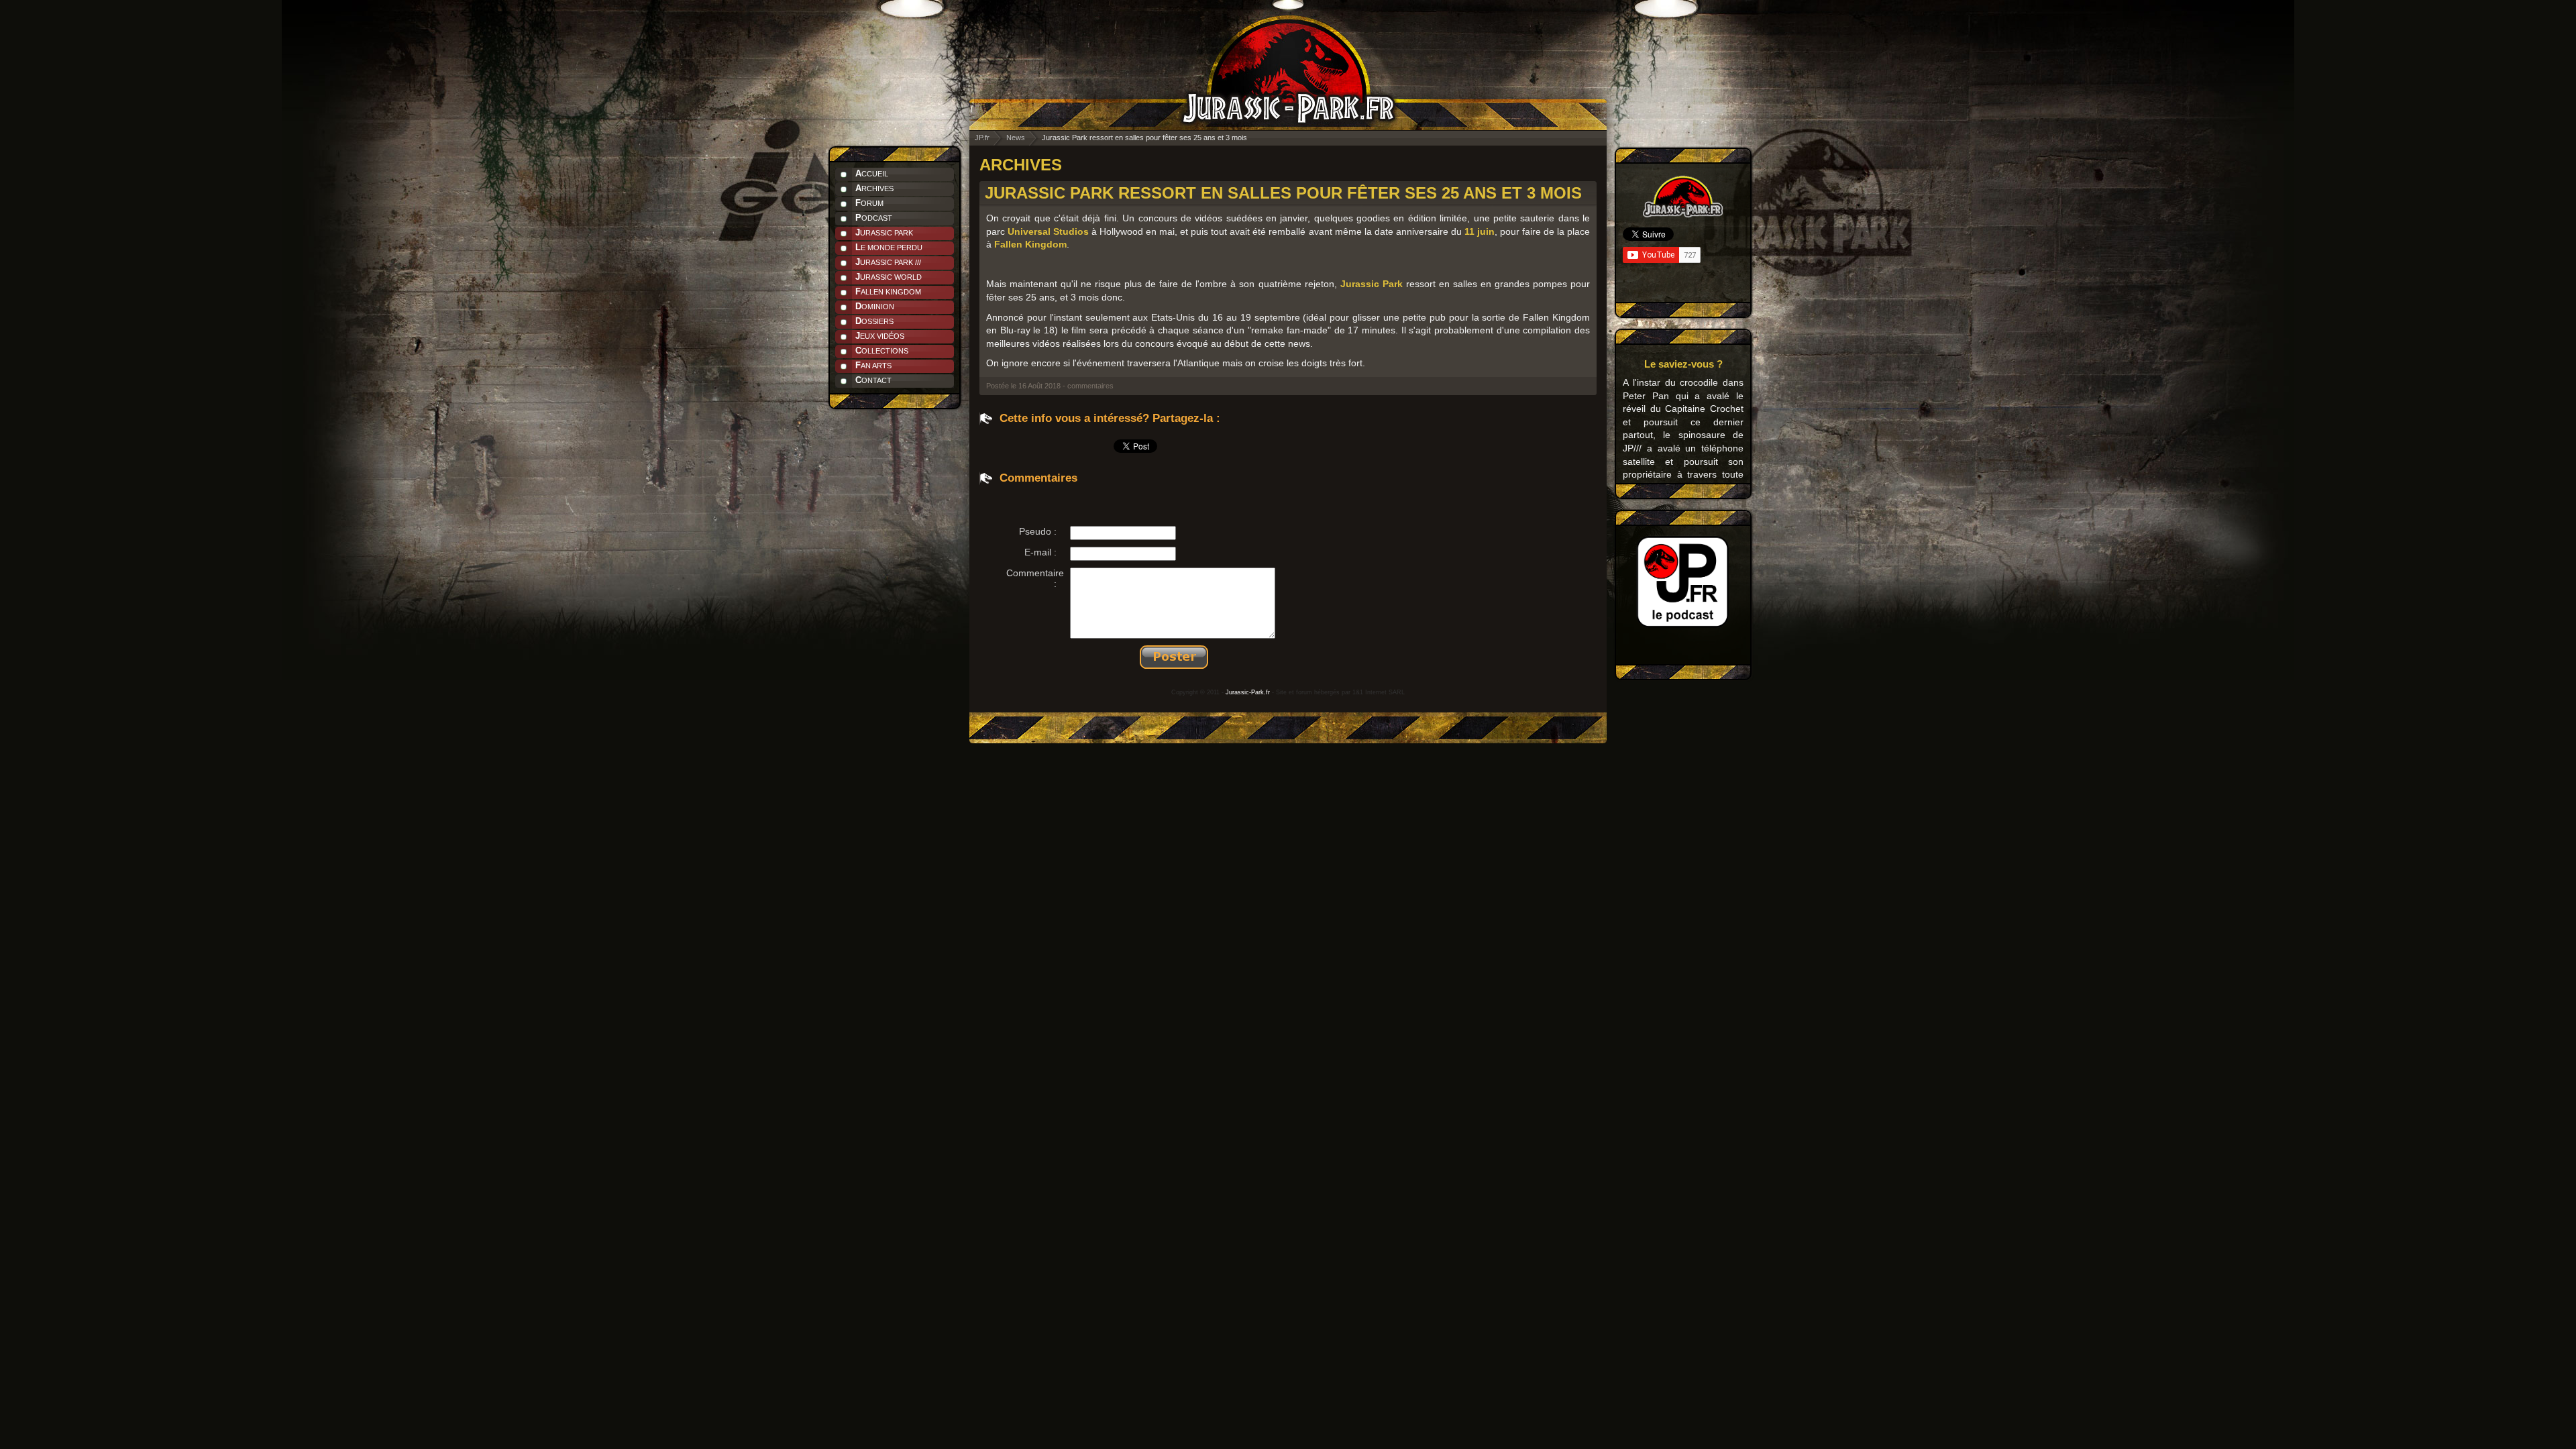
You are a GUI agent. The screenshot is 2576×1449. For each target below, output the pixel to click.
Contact (873, 380)
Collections (882, 351)
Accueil (872, 173)
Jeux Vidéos (880, 336)
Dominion (875, 306)
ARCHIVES (1021, 165)
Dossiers (874, 321)
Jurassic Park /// (888, 262)
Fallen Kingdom (888, 291)
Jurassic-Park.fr (1248, 692)
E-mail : (1040, 552)
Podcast (874, 218)
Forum (869, 203)
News (1016, 138)
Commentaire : (1035, 578)
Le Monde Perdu (889, 247)
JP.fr (982, 138)
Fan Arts (873, 365)
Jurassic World (889, 277)
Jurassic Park (884, 232)
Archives (874, 188)
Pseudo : (1038, 531)
